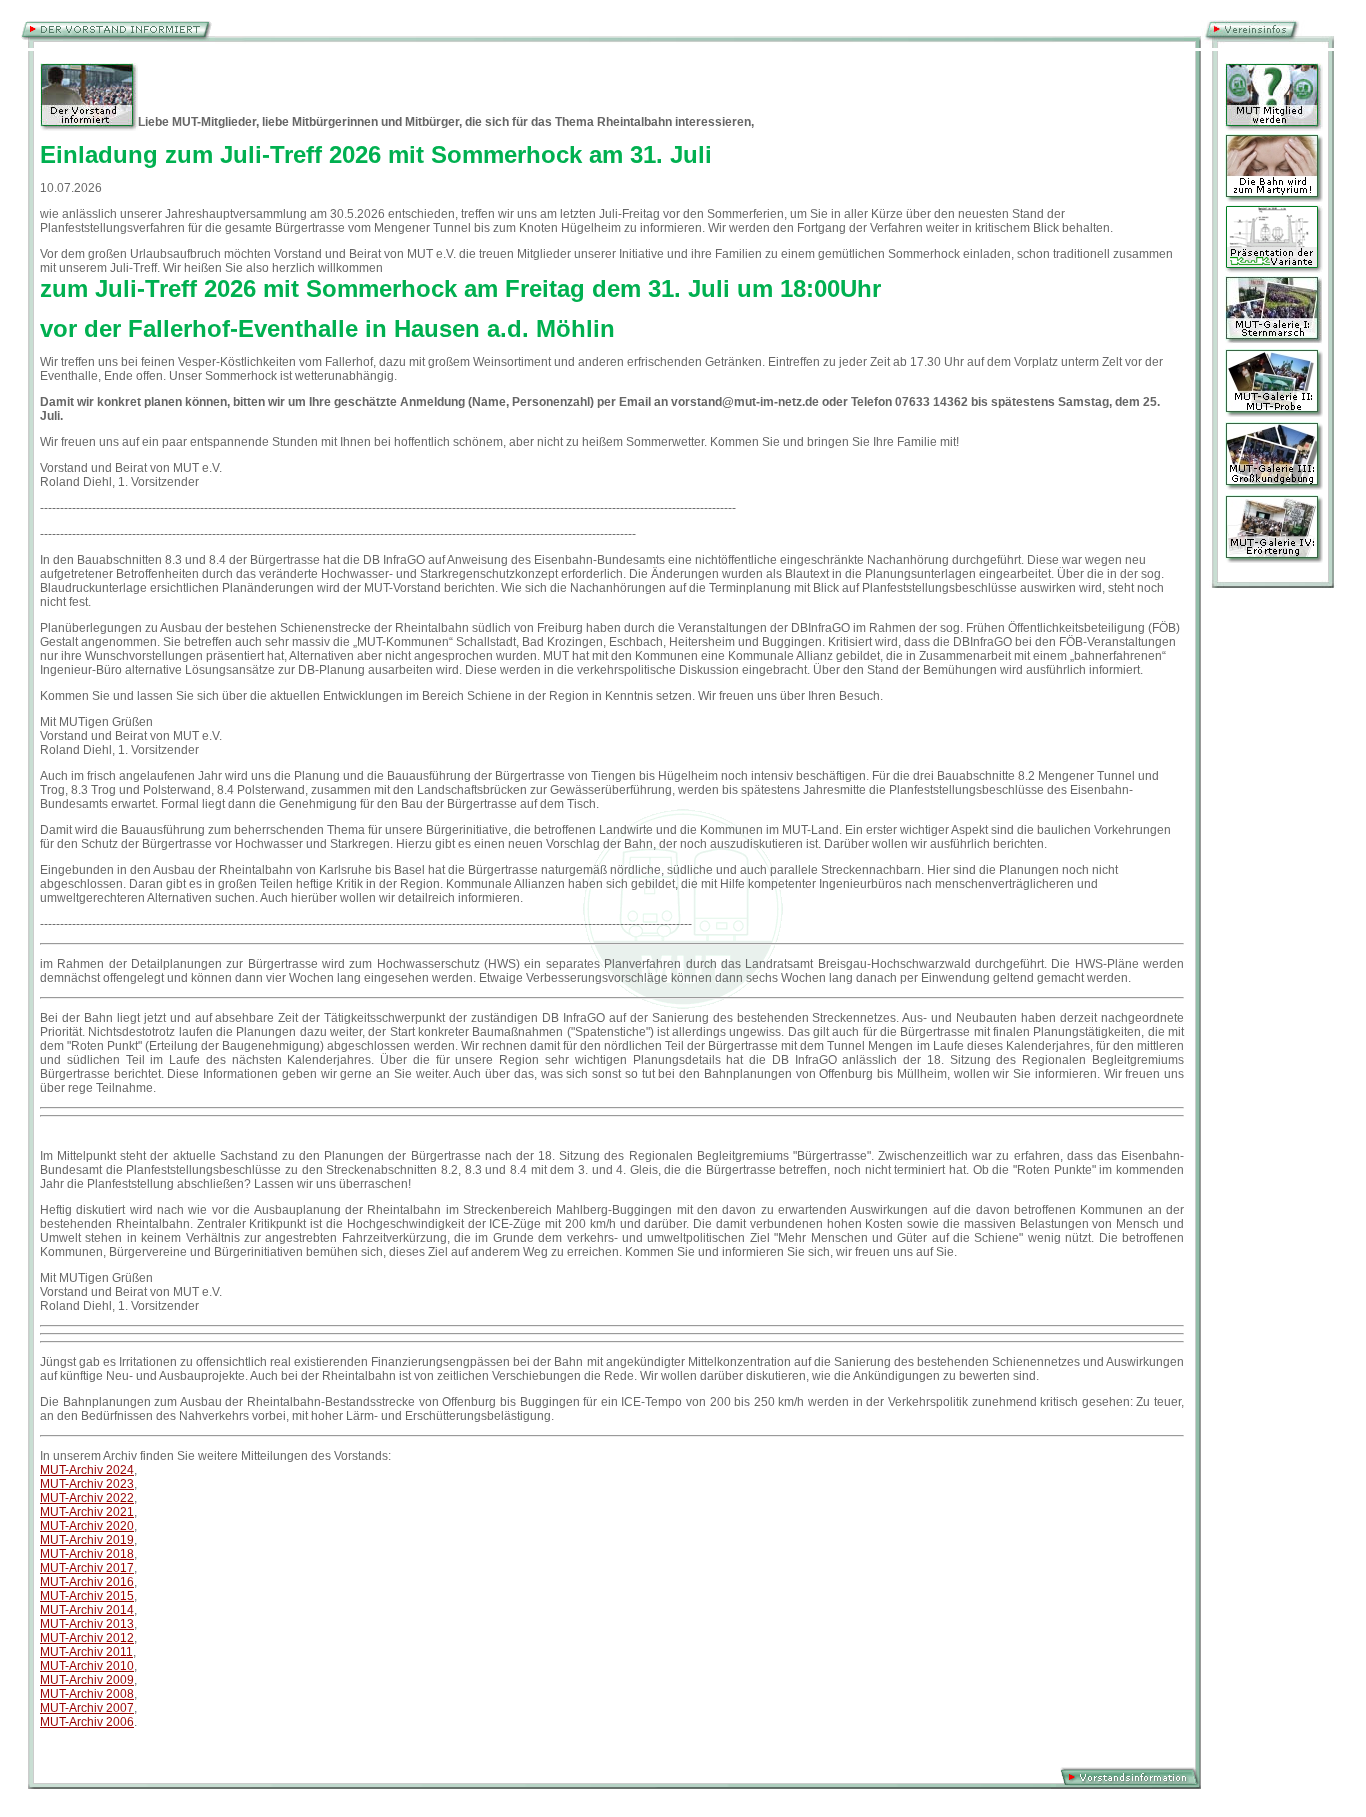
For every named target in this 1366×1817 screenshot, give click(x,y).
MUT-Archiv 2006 (87, 1722)
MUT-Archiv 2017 (87, 1568)
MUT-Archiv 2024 (87, 1470)
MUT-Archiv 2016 (87, 1582)
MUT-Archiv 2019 (87, 1540)
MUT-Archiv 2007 (87, 1708)
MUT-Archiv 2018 (87, 1554)
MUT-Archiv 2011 (86, 1652)
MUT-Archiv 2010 (87, 1666)
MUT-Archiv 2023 (87, 1484)
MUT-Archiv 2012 (87, 1638)
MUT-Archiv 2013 (87, 1624)
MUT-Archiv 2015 (87, 1596)
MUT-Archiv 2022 (87, 1498)
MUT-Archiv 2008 (87, 1694)
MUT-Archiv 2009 (87, 1680)
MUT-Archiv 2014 (87, 1610)
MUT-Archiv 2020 (87, 1526)
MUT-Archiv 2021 (87, 1512)
